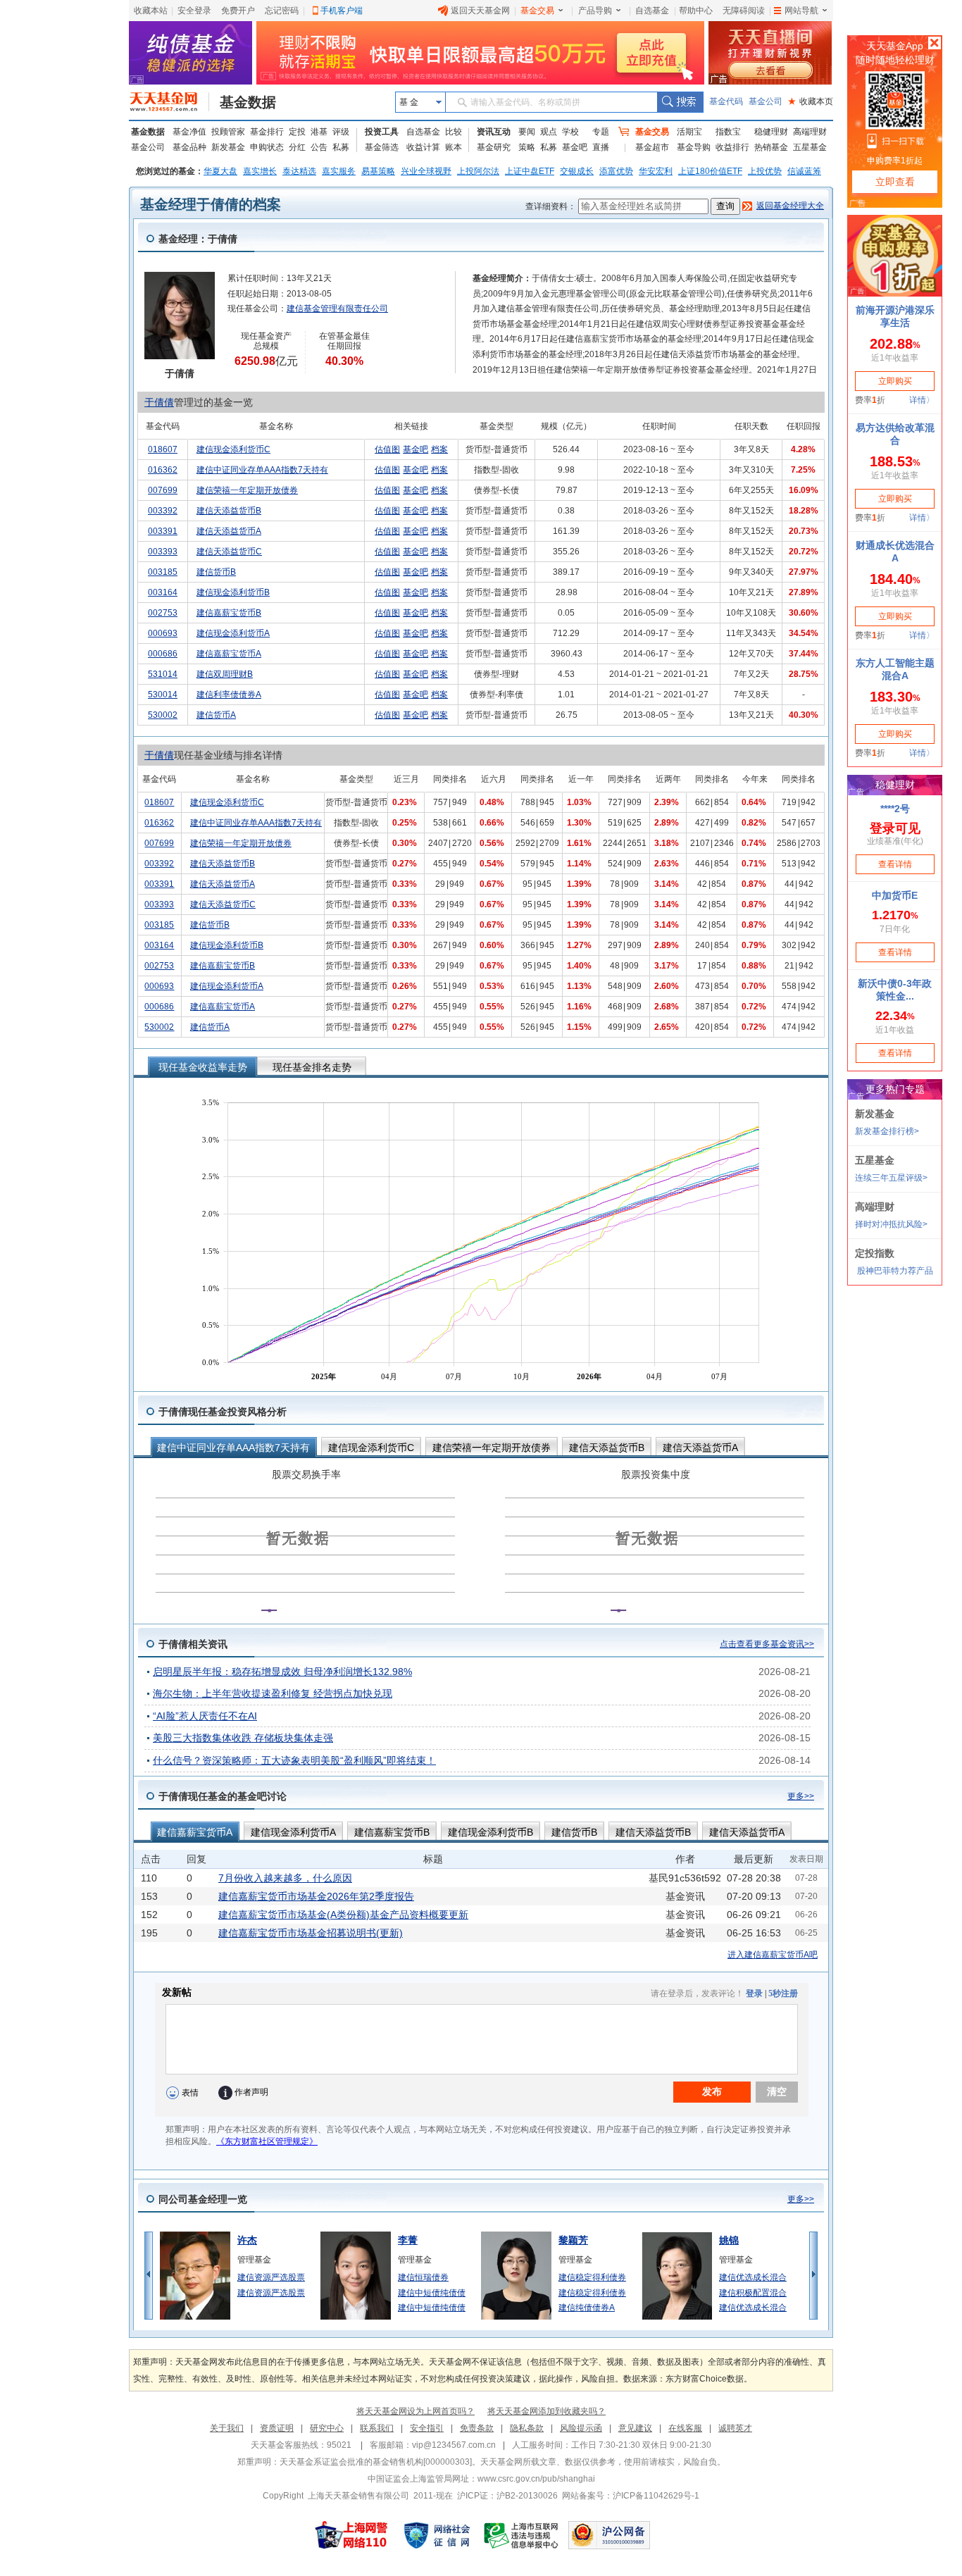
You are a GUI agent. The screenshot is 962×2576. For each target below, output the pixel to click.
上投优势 (765, 171)
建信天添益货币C (229, 552)
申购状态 (267, 147)
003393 (163, 552)
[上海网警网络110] (351, 2535)
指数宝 (728, 132)
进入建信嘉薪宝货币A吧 (773, 1955)
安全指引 (427, 2428)
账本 (454, 147)
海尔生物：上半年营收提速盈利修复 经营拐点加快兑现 (273, 1693)
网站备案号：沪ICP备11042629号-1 (631, 2496)
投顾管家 (228, 132)
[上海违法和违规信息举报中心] (522, 2535)
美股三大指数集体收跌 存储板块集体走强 (243, 1738)
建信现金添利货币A (233, 633)
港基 (319, 132)
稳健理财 (771, 132)
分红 (297, 147)
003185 (163, 572)
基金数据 (248, 102)
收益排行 (732, 147)
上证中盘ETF (530, 171)
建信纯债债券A (587, 2308)
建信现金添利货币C (233, 449)
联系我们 (377, 2428)
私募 (341, 147)
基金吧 (575, 147)
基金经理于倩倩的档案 (211, 204)
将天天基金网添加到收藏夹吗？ (546, 2411)
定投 (297, 132)
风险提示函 (581, 2428)
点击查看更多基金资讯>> (767, 1644)
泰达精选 (299, 171)
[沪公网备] (609, 2535)
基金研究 (494, 147)
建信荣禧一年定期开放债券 (247, 490)
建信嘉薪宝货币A (229, 654)
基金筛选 (382, 147)
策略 (527, 147)
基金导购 (694, 147)
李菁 (408, 2240)
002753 (163, 613)
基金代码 (726, 101)
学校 (570, 132)
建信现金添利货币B (233, 592)
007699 (163, 490)
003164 (163, 592)
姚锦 (729, 2240)
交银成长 (577, 171)
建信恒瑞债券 (423, 2277)
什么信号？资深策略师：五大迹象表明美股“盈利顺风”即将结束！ (294, 1760)
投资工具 (382, 132)
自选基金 (652, 11)
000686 (163, 654)
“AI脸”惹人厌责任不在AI (205, 1716)
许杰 (247, 2240)
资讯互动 (494, 132)
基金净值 (189, 132)
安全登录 (194, 11)
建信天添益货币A (229, 531)
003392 (163, 511)
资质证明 (277, 2428)
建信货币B (216, 572)
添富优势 (616, 171)
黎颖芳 (573, 2240)
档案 (439, 449)
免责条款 (477, 2428)
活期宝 (689, 132)
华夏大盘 (220, 171)
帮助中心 (696, 11)
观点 (549, 132)
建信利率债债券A (229, 695)
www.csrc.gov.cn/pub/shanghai (536, 2479)
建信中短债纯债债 (432, 2293)
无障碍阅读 (744, 11)
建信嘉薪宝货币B (229, 613)
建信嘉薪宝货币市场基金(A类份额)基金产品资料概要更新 (343, 1915)
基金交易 (537, 11)
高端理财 (810, 132)
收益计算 (423, 147)
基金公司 (766, 101)
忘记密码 (282, 11)
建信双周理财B (225, 674)
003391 (163, 531)
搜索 (680, 102)
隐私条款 (527, 2428)
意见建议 (635, 2428)
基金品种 (189, 147)
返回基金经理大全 (790, 206)
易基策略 (378, 171)
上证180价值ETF (710, 171)
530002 (163, 715)
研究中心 (327, 2428)
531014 (163, 674)
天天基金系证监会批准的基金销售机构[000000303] (376, 2462)
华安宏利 (656, 171)
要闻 (527, 132)
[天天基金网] (169, 102)
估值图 (387, 449)
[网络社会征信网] (437, 2535)
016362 (163, 470)
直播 (601, 147)
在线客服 (685, 2428)
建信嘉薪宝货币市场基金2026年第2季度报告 (316, 1896)
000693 (163, 633)
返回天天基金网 (480, 11)
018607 (163, 449)
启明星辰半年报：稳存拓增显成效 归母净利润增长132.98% (282, 1672)
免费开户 (238, 11)
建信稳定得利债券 (592, 2277)
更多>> (801, 1796)
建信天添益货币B (229, 511)
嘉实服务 (339, 171)
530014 (163, 695)
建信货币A (216, 715)
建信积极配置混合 (753, 2293)
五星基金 (810, 147)
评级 (341, 132)
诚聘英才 (735, 2428)
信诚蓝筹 (804, 171)
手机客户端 (342, 11)
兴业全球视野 (426, 171)
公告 (319, 147)
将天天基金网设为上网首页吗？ (416, 2411)
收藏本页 (811, 101)
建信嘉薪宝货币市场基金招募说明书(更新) (311, 1933)
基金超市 (652, 147)
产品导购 (595, 11)
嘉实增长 (260, 171)
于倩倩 (159, 402)
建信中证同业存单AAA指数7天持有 (262, 470)
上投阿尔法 (478, 171)
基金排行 (267, 132)
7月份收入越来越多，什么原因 (285, 1878)
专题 (601, 132)
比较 (454, 132)
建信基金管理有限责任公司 (337, 309)
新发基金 (228, 147)
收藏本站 (151, 11)
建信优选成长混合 (753, 2277)
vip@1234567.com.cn (454, 2445)
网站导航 (801, 11)
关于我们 (227, 2428)
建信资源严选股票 (271, 2277)
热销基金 (771, 147)
